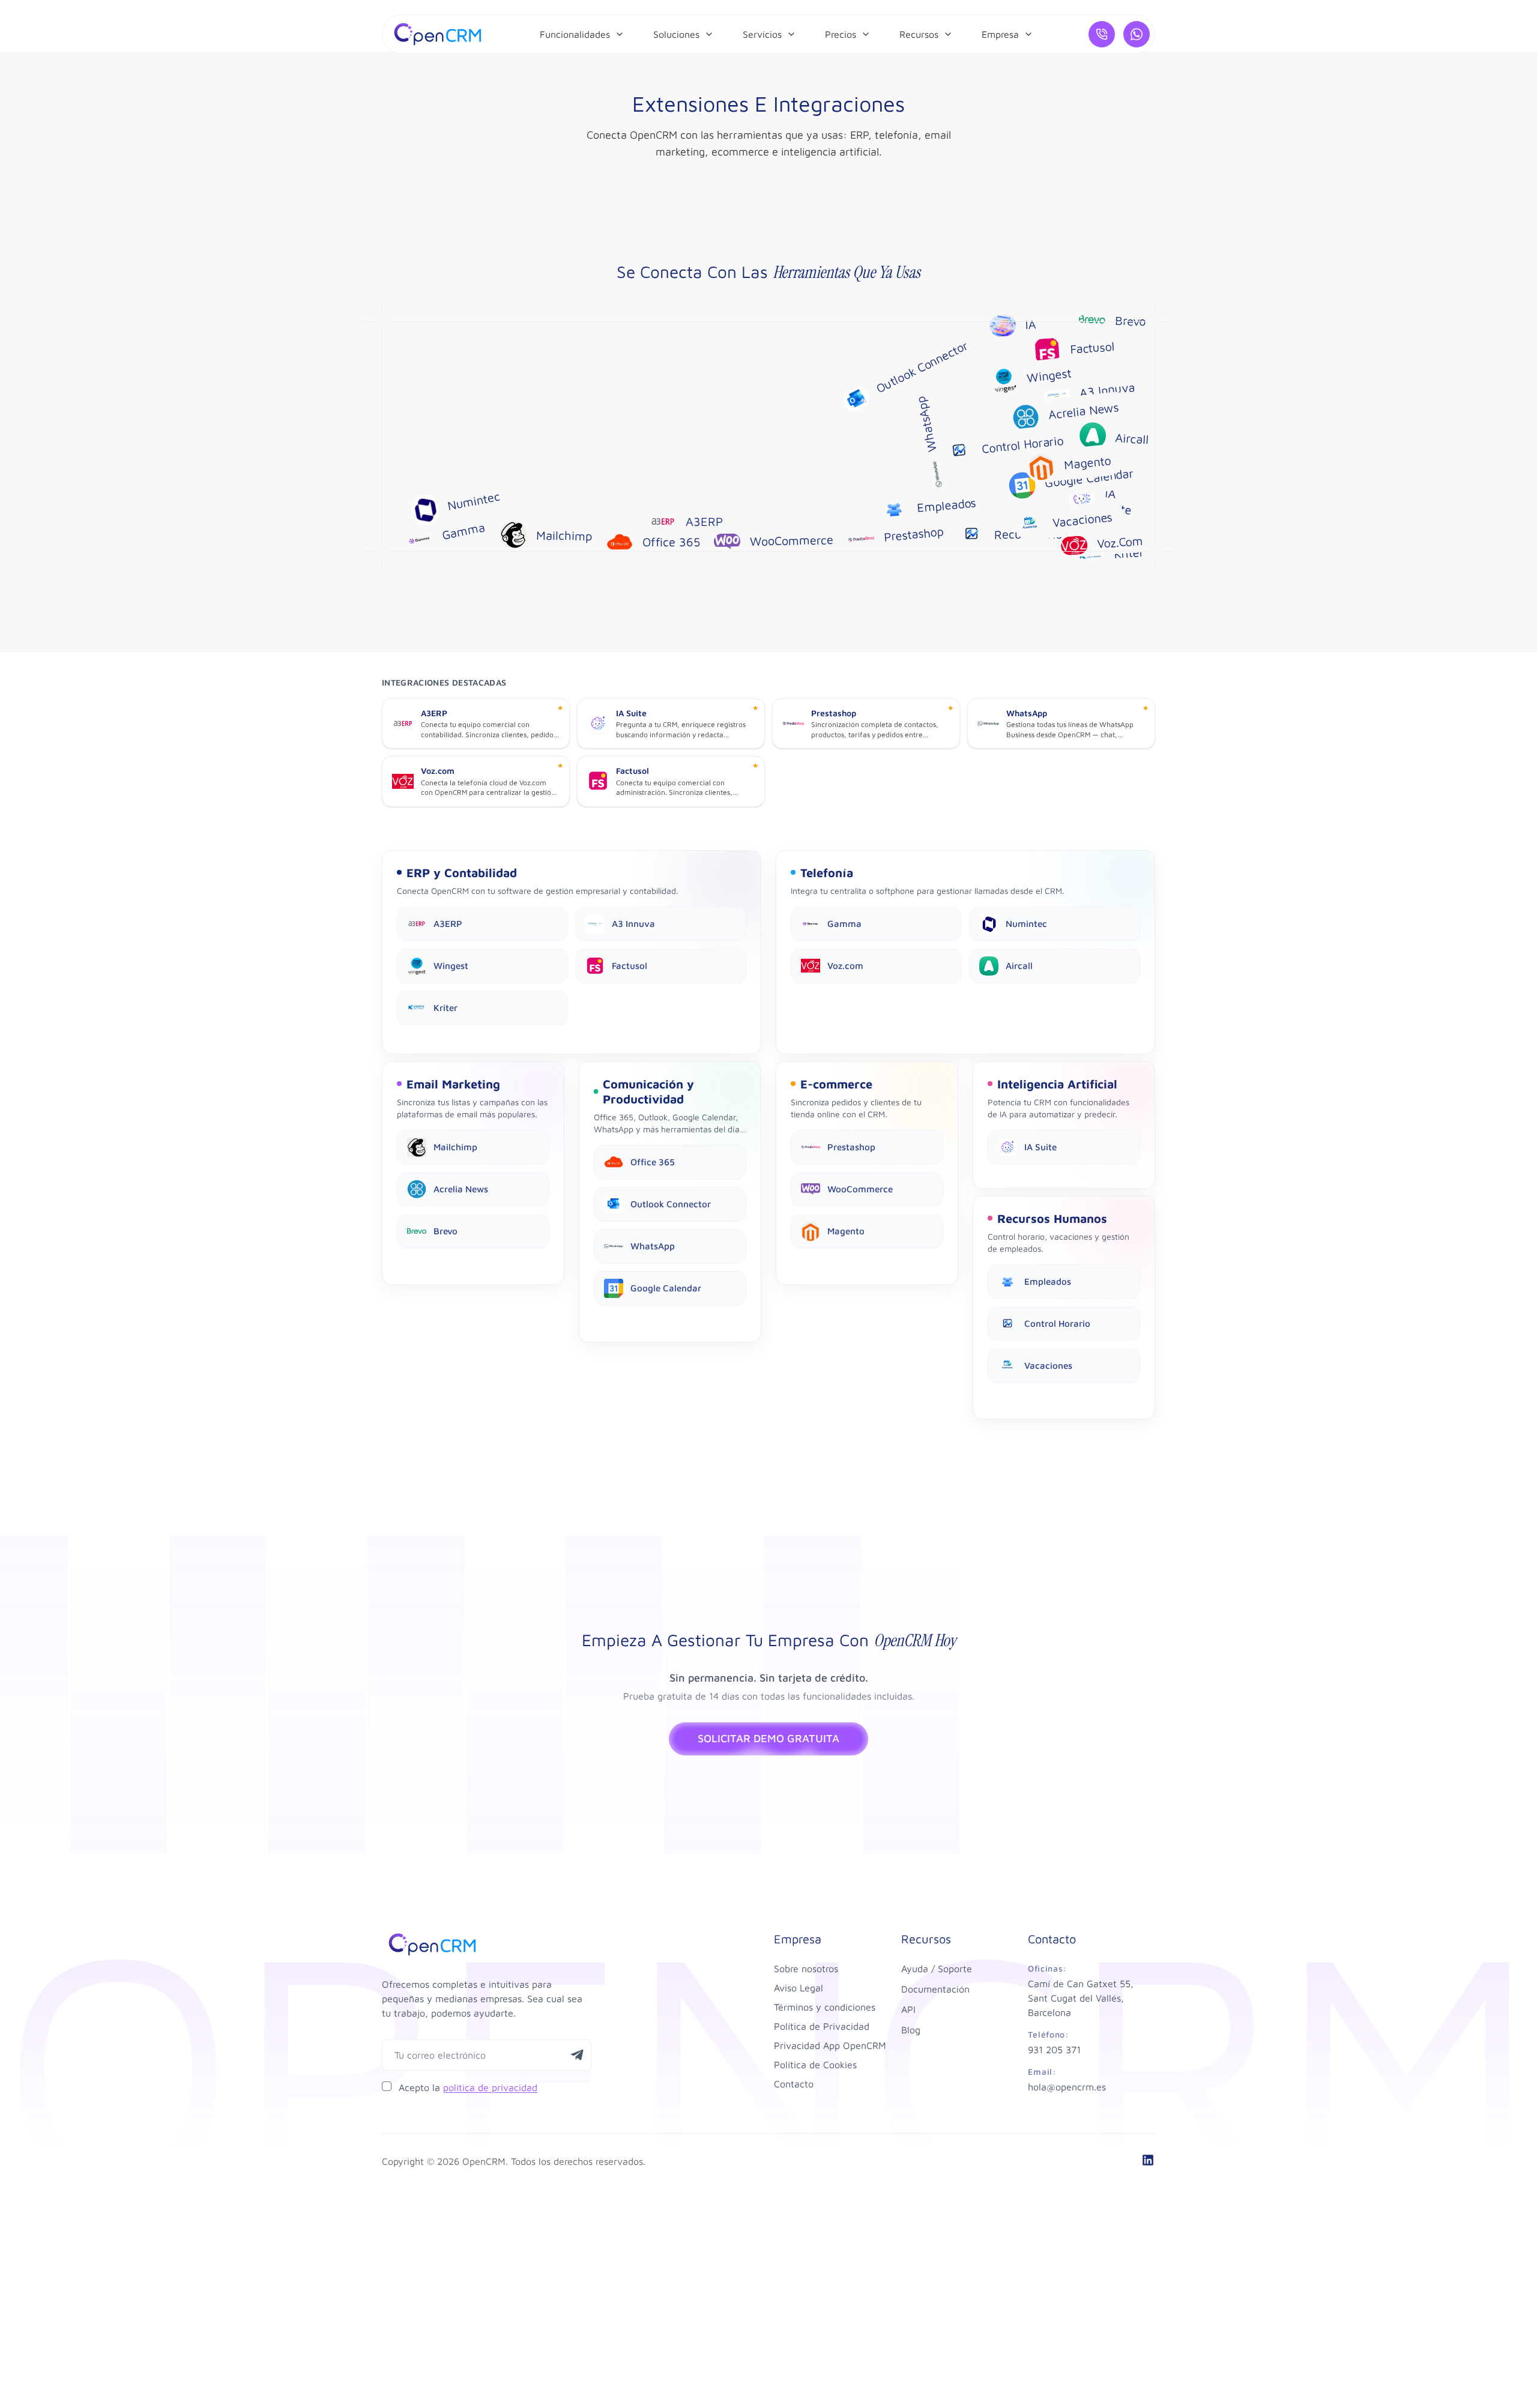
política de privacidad (490, 2087)
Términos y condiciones (825, 2007)
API (908, 2009)
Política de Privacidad (822, 2026)
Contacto (794, 2084)
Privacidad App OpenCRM (830, 2045)
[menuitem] (582, 34)
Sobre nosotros (806, 1969)
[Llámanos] (1102, 34)
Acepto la (468, 2087)
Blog (911, 2030)
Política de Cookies (815, 2065)
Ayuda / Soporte (937, 1969)
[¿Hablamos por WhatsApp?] (1137, 34)
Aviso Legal (799, 1988)
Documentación (935, 1989)
